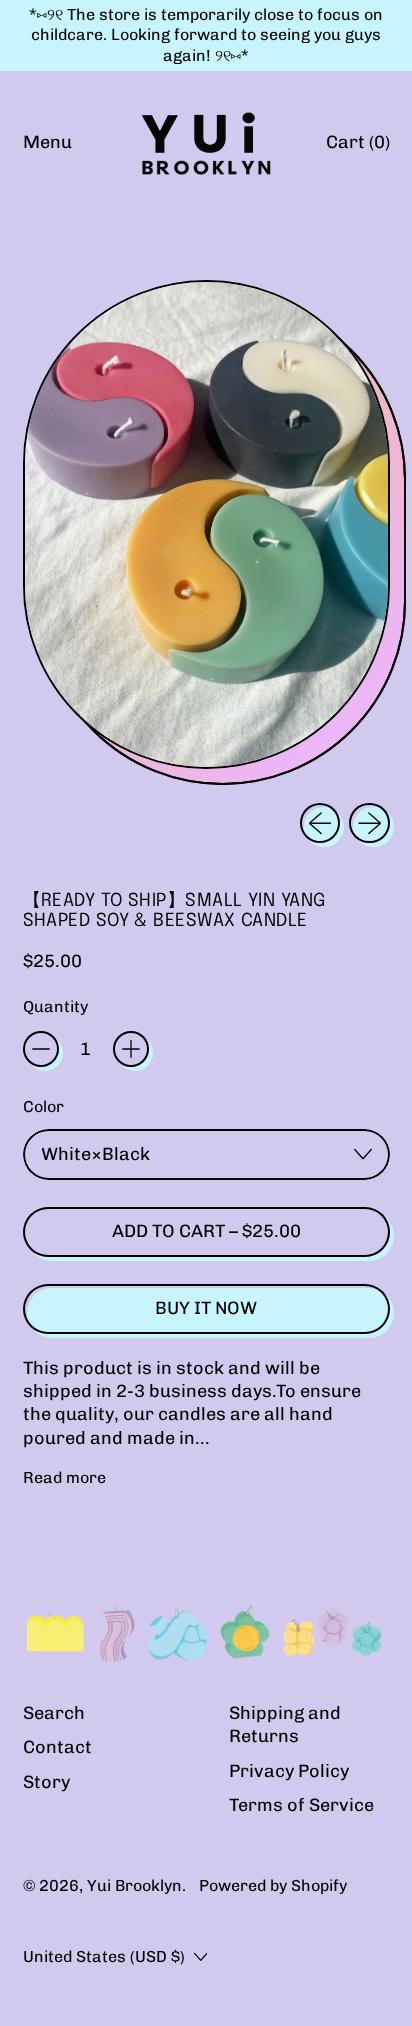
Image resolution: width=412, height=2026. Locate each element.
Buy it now (206, 1308)
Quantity (55, 1006)
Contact (57, 1747)
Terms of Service (301, 1805)
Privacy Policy (289, 1771)
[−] (41, 1049)
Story (46, 1782)
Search (54, 1713)
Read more (64, 1477)
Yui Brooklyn (134, 1885)
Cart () (357, 147)
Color (43, 1106)
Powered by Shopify (273, 1885)
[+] (131, 1049)
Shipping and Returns (285, 1724)
